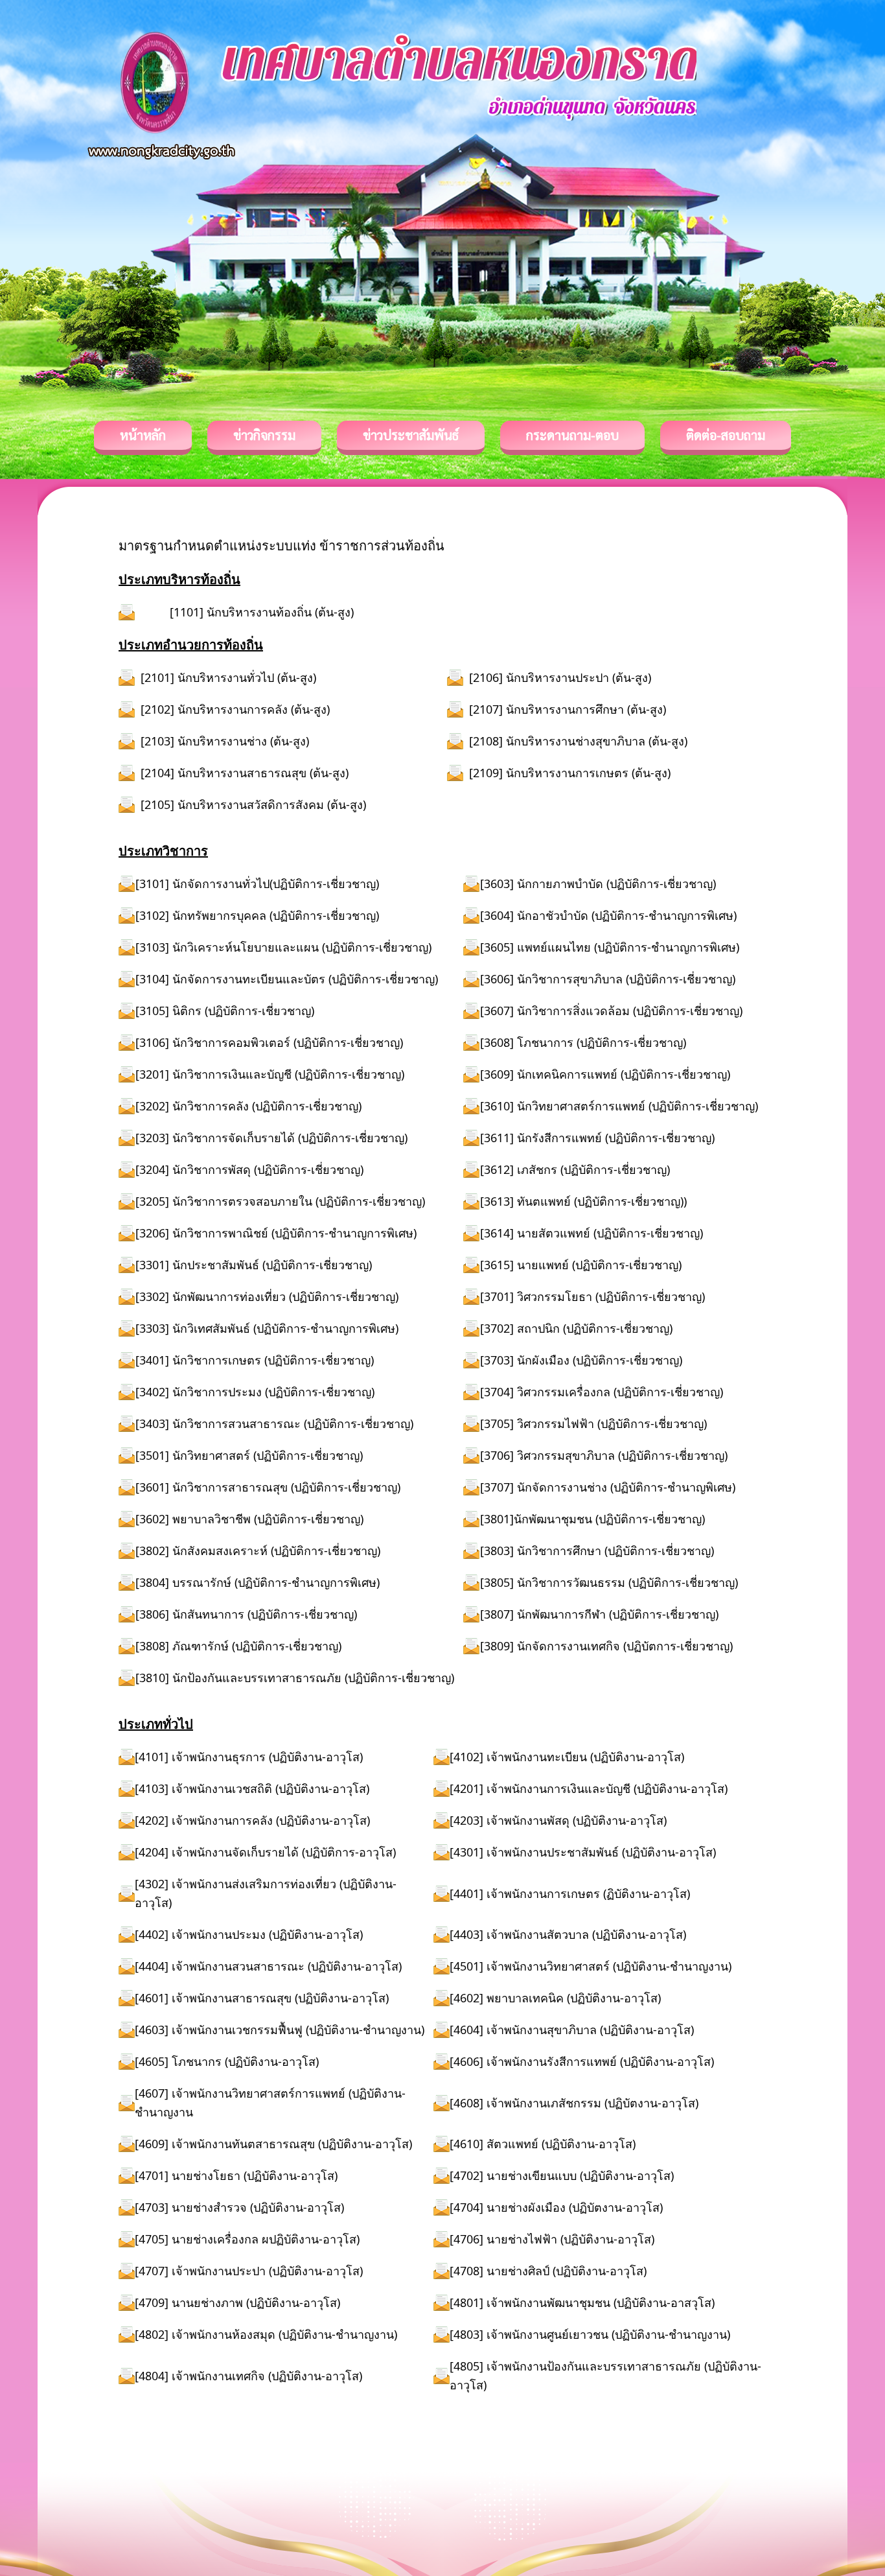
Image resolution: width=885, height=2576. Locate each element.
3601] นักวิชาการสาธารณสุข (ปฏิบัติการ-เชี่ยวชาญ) (270, 1487)
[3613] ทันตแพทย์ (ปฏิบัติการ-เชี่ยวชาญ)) (583, 1201)
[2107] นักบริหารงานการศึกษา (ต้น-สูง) (568, 709)
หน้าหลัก (143, 435)
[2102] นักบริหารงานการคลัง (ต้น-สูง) (235, 709)
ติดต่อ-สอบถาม (726, 435)
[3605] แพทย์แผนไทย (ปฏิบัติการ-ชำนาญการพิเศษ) (610, 947)
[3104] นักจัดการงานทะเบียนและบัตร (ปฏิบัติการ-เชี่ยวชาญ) (287, 979)
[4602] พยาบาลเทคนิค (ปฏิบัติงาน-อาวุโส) (555, 1998)
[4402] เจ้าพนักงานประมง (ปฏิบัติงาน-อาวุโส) (249, 1934)
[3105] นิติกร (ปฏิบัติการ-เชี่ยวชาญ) (225, 1011)
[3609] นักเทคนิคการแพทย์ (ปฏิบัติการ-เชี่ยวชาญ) (605, 1074)
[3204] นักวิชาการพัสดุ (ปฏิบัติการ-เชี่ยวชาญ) (249, 1169)
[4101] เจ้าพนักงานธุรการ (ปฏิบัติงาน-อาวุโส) (249, 1757)
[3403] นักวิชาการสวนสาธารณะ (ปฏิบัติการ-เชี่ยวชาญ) (278, 1423)
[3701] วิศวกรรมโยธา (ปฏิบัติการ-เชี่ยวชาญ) (592, 1296)
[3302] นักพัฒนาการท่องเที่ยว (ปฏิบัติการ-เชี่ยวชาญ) (267, 1296)
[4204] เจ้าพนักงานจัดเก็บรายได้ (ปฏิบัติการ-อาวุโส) (265, 1852)
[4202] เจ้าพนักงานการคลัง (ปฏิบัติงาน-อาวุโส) (252, 1820)
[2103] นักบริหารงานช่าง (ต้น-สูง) (225, 741)
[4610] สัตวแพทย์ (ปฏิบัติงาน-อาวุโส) (543, 2144)
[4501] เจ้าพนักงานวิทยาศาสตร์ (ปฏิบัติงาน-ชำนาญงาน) (591, 1966)
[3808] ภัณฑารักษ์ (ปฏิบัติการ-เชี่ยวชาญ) (238, 1646)
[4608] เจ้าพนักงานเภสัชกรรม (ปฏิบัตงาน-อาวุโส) (574, 2103)
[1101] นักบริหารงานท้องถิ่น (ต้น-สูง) (262, 612)
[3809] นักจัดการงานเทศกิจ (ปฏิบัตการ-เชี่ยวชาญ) (606, 1646)
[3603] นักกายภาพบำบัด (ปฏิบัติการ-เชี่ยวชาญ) (598, 884)
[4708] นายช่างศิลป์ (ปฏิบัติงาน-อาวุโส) (548, 2271)
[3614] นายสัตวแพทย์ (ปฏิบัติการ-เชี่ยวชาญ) (592, 1233)
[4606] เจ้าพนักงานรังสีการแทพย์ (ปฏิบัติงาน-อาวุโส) (582, 2061)
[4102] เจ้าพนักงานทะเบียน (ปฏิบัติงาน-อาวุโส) (567, 1757)
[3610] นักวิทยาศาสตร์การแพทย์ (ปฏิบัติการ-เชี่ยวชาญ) (619, 1106)
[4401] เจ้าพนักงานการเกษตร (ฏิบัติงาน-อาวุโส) (570, 1893)
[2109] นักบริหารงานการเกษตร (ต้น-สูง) (570, 773)
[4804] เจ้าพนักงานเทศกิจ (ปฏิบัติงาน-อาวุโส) (248, 2376)
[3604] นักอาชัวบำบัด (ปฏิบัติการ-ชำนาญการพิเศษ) (608, 915)
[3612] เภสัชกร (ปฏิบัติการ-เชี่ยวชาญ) (575, 1169)
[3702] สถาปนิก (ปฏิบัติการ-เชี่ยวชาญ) (576, 1328)
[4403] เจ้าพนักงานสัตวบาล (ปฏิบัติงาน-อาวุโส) (568, 1934)
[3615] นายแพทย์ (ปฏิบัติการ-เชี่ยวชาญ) (581, 1265)
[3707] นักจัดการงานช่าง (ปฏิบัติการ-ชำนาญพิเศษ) (608, 1487)
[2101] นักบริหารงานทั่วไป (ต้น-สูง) (228, 677)
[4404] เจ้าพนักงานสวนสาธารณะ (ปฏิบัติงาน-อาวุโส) (268, 1966)
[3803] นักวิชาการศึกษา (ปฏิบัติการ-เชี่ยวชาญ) (597, 1551)
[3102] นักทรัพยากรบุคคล (202, 915)
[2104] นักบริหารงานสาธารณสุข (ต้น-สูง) (245, 773)
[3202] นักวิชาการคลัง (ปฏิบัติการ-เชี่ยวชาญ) (248, 1106)
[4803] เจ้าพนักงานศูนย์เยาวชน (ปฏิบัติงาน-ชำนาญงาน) (590, 2334)
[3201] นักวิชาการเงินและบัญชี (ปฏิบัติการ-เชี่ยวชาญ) (270, 1074)
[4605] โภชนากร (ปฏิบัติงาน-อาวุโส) (227, 2061)
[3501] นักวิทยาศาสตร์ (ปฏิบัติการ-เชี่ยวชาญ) (249, 1455)
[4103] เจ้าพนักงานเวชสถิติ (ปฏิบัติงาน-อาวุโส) (252, 1788)
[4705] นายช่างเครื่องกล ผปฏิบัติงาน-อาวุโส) (247, 2239)
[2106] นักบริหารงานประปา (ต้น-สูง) (560, 677)
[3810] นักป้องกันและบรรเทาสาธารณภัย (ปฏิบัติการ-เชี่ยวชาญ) (295, 1678)
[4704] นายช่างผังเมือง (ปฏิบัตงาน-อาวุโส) (556, 2207)
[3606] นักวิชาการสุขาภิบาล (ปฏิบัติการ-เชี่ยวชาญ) (608, 979)
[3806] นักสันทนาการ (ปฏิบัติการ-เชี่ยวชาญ (245, 1614)
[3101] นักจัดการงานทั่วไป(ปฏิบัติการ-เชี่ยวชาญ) (257, 884)
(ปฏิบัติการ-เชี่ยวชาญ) (324, 915)
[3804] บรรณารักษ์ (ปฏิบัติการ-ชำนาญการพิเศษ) (258, 1582)
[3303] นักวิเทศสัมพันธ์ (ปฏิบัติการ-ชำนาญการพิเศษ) (267, 1328)
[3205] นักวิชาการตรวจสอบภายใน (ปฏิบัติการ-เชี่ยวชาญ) (280, 1201)
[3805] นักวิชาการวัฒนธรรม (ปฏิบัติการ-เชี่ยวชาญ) (609, 1582)
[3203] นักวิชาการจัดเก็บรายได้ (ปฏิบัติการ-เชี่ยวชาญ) (271, 1138)
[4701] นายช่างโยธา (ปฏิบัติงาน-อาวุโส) (236, 2175)
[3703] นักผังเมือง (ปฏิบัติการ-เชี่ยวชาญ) (581, 1360)
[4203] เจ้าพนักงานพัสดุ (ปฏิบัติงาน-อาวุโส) (558, 1820)
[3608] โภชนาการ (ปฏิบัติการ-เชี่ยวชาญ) (583, 1042)
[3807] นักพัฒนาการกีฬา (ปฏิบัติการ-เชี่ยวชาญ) (599, 1614)
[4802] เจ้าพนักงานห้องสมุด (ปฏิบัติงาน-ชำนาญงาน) (266, 2334)
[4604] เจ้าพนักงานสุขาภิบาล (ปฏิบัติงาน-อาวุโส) (572, 2030)
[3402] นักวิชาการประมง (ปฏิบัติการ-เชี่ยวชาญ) (255, 1392)
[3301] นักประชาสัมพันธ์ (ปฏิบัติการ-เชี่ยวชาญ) (254, 1265)
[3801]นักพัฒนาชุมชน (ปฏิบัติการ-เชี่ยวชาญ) (592, 1519)
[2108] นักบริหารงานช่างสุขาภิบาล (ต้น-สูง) (578, 741)
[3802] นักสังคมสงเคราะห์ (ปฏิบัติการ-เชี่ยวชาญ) (258, 1551)
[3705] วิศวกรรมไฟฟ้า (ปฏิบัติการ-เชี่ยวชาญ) (593, 1423)
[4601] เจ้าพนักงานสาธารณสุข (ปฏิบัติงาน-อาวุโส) (262, 1998)
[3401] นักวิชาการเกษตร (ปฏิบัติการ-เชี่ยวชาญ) (255, 1360)
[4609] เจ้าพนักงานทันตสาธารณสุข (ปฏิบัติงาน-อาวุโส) (273, 2144)
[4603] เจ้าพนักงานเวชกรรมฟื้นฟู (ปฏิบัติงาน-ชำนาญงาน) (280, 2030)
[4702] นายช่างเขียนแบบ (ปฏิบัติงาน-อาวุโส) (562, 2175)
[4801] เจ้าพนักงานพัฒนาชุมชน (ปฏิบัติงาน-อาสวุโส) (582, 2302)
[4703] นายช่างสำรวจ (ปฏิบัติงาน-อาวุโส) (239, 2207)
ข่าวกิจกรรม (264, 435)
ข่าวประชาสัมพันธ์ (411, 435)
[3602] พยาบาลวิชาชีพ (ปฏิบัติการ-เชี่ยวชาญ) (249, 1519)
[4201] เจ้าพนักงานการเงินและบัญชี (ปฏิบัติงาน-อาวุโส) (589, 1788)
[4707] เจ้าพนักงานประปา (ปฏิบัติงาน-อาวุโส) (249, 2271)
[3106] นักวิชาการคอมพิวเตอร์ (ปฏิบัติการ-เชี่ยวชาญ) (269, 1042)
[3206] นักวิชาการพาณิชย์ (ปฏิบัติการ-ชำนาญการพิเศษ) (276, 1233)
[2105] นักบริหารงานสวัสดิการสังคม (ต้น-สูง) (253, 804)
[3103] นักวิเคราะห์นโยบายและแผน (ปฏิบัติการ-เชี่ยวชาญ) (283, 947)
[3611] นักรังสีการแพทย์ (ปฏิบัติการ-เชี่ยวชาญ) (597, 1138)
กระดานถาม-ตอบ (572, 435)
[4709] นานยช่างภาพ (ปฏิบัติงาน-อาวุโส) (237, 2302)
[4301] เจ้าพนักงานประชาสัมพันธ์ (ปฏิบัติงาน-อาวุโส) (583, 1852)
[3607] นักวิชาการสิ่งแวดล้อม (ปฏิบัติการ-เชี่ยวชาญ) (611, 1011)
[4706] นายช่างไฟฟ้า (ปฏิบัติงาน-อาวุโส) (552, 2239)
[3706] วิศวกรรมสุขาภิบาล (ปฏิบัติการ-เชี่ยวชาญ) (604, 1455)
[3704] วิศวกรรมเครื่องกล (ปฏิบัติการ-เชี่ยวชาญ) (602, 1392)
